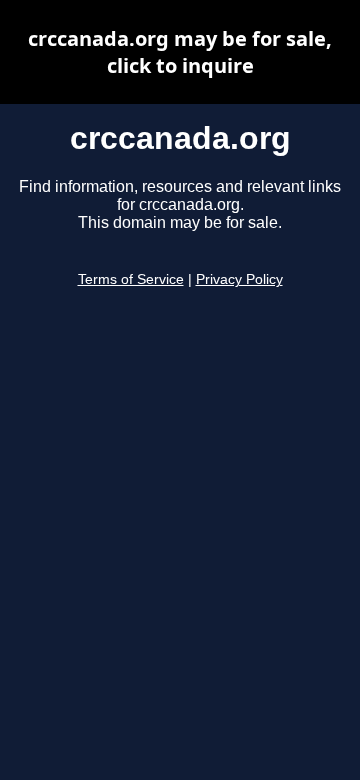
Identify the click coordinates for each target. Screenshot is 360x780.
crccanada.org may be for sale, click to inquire (180, 52)
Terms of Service (131, 279)
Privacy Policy (239, 279)
